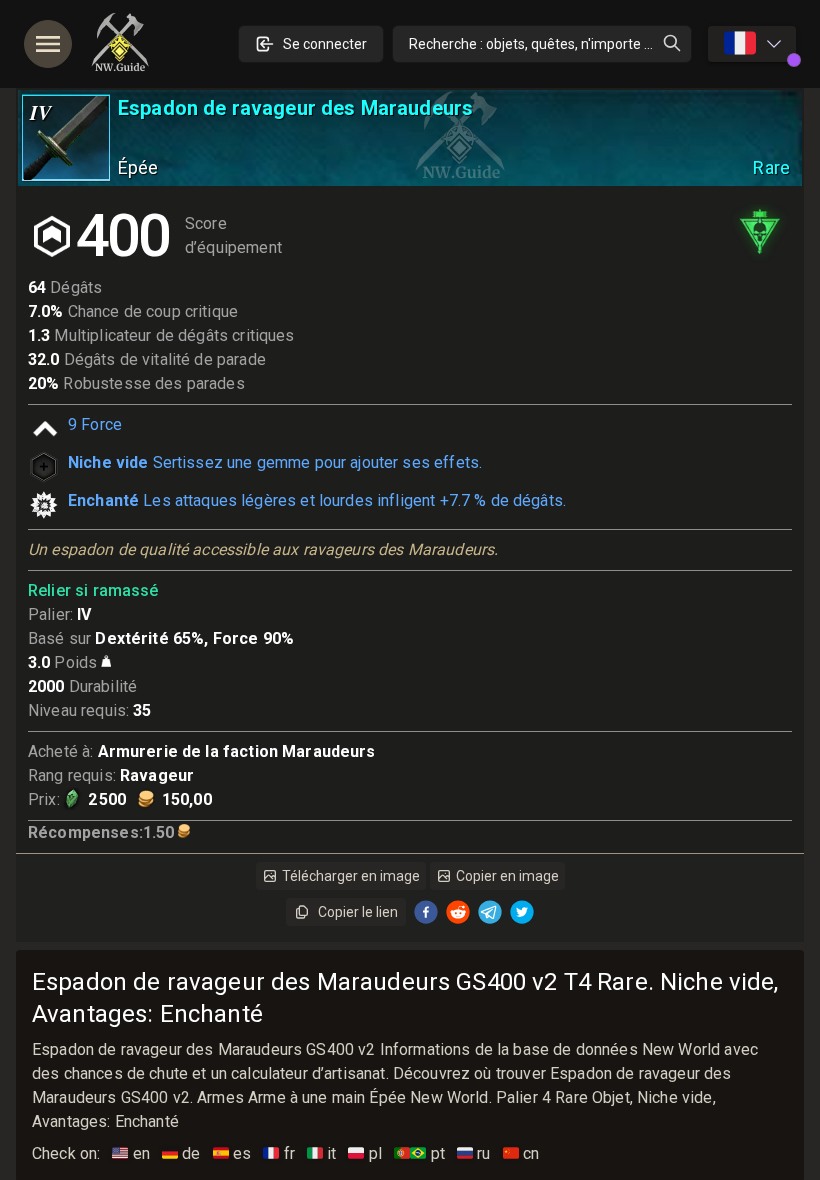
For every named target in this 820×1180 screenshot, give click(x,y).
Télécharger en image (351, 876)
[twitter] (522, 912)
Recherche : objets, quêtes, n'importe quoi (540, 44)
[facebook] (426, 912)
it (322, 1153)
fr (279, 1153)
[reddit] (458, 912)
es (232, 1153)
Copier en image (507, 876)
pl (365, 1153)
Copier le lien (358, 912)
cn (521, 1153)
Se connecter (325, 44)
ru (474, 1153)
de (181, 1153)
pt (419, 1153)
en (131, 1153)
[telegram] (490, 912)
